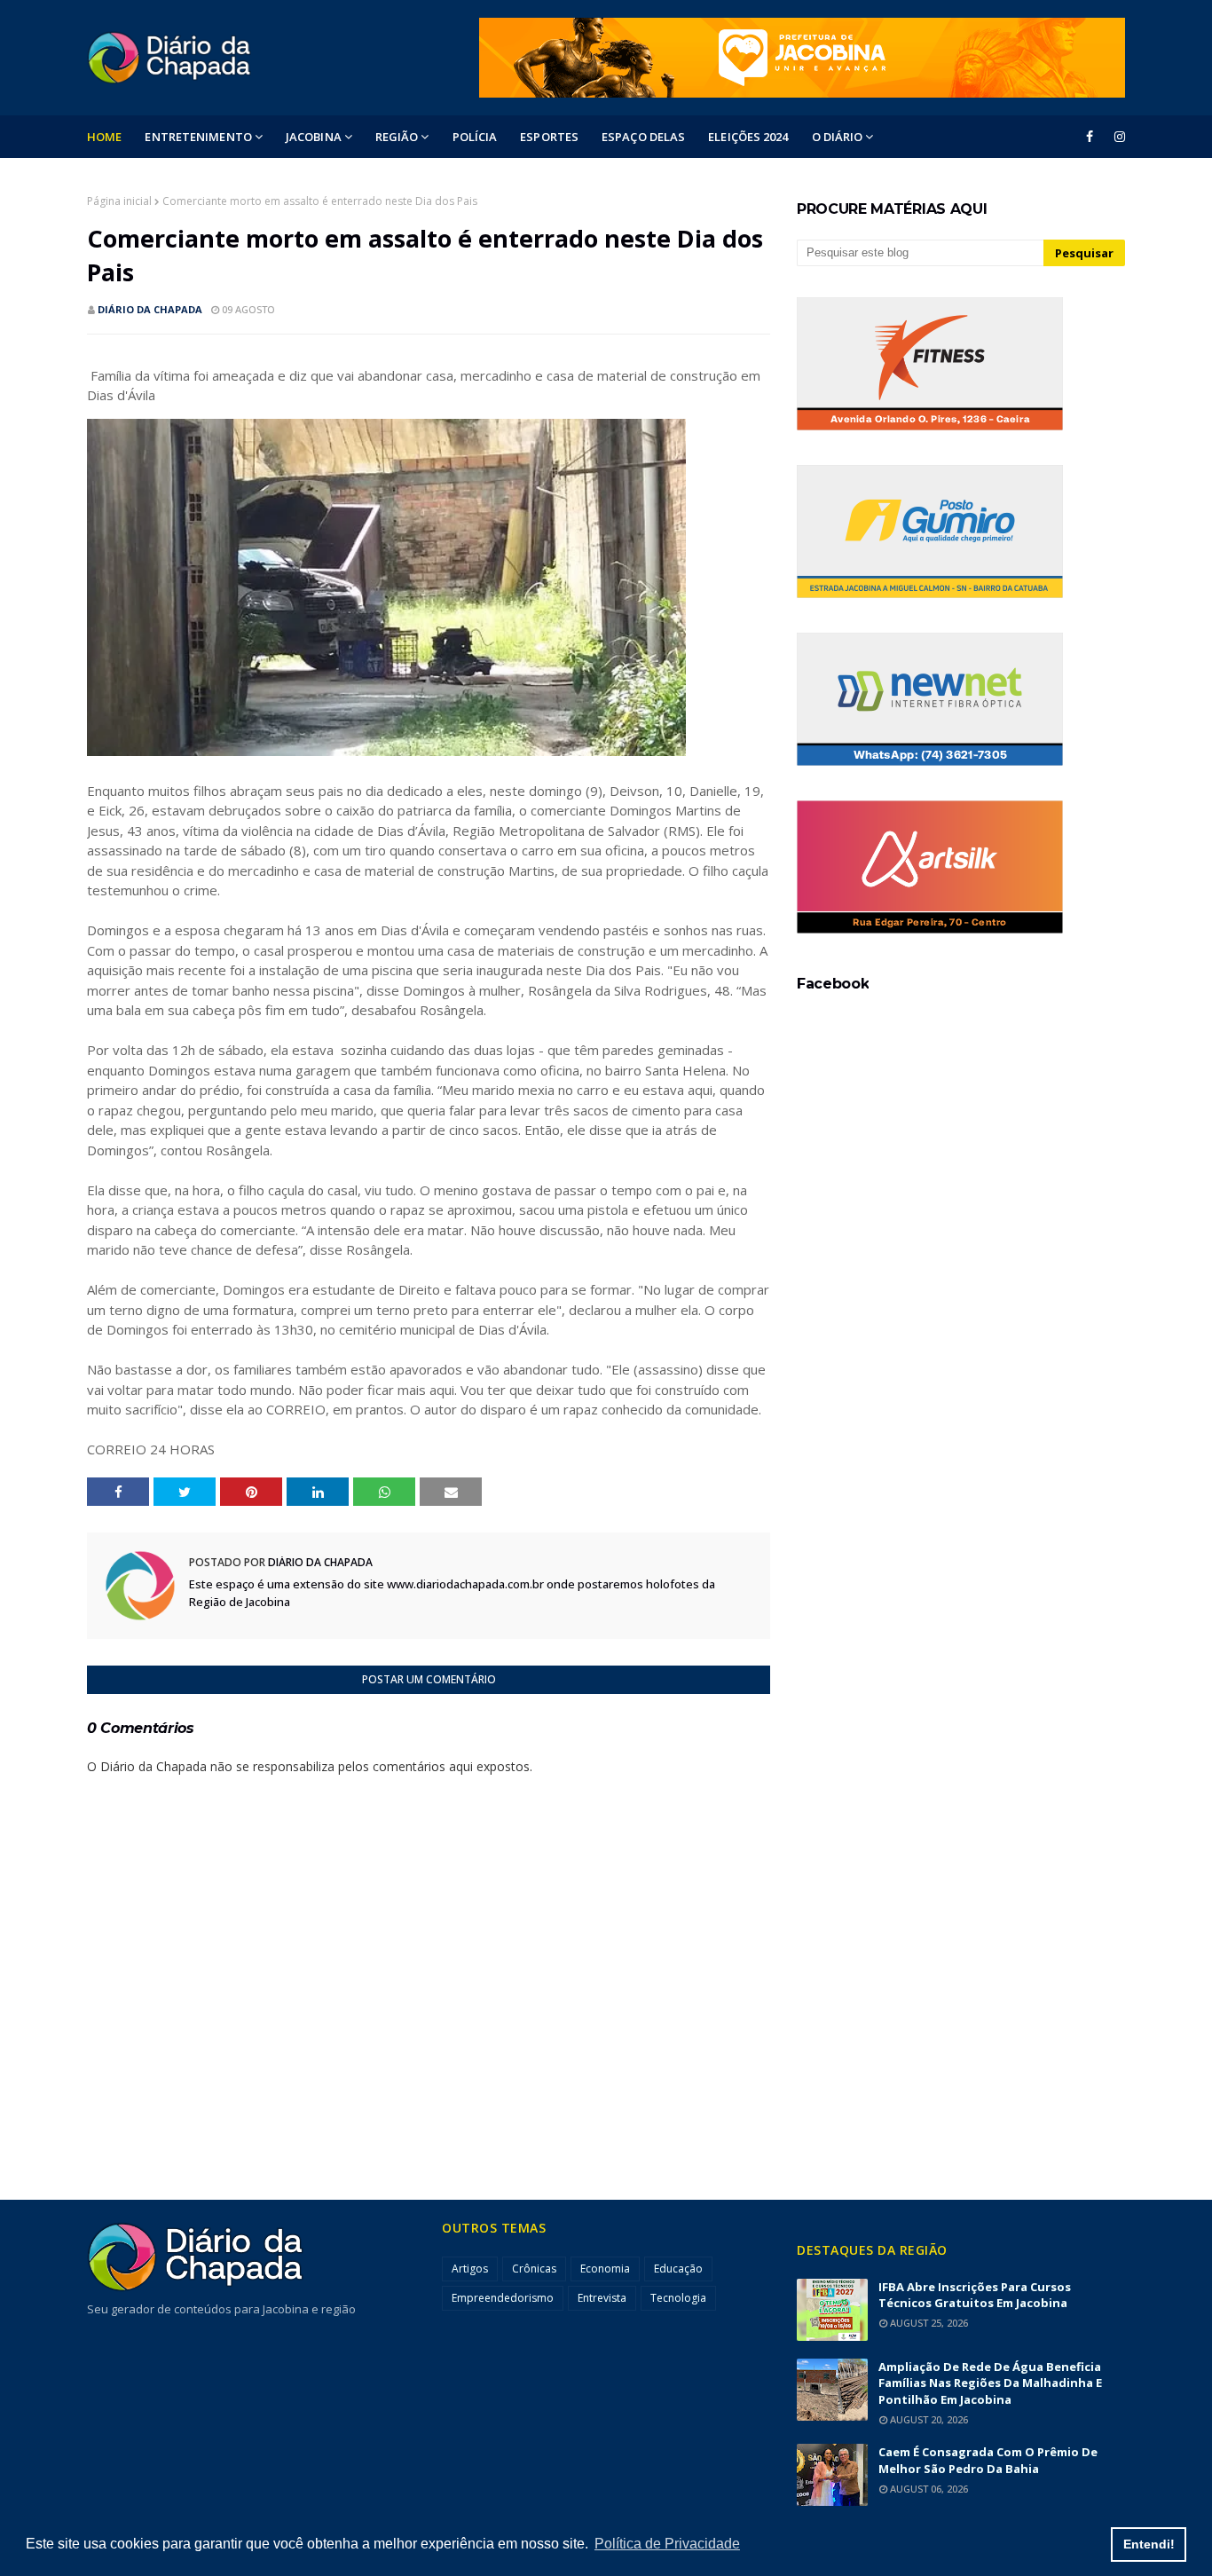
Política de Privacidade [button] (667, 2544)
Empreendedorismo (503, 2298)
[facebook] (1090, 137)
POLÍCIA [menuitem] (475, 137)
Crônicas (534, 2269)
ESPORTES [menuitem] (549, 137)
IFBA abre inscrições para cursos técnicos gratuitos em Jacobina (975, 2295)
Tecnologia (678, 2298)
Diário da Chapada (150, 309)
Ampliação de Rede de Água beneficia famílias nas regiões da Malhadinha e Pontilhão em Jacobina (990, 2383)
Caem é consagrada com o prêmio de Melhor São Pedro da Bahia (988, 2460)
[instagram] (1117, 137)
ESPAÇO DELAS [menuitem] (643, 137)
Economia (605, 2269)
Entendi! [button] (1149, 2544)
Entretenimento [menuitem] (198, 137)
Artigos (470, 2269)
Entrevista (602, 2298)
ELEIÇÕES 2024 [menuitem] (748, 137)
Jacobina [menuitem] (314, 137)
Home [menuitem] (104, 137)
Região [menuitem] (397, 137)
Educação (678, 2269)
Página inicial (119, 201)
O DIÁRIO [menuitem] (838, 137)
